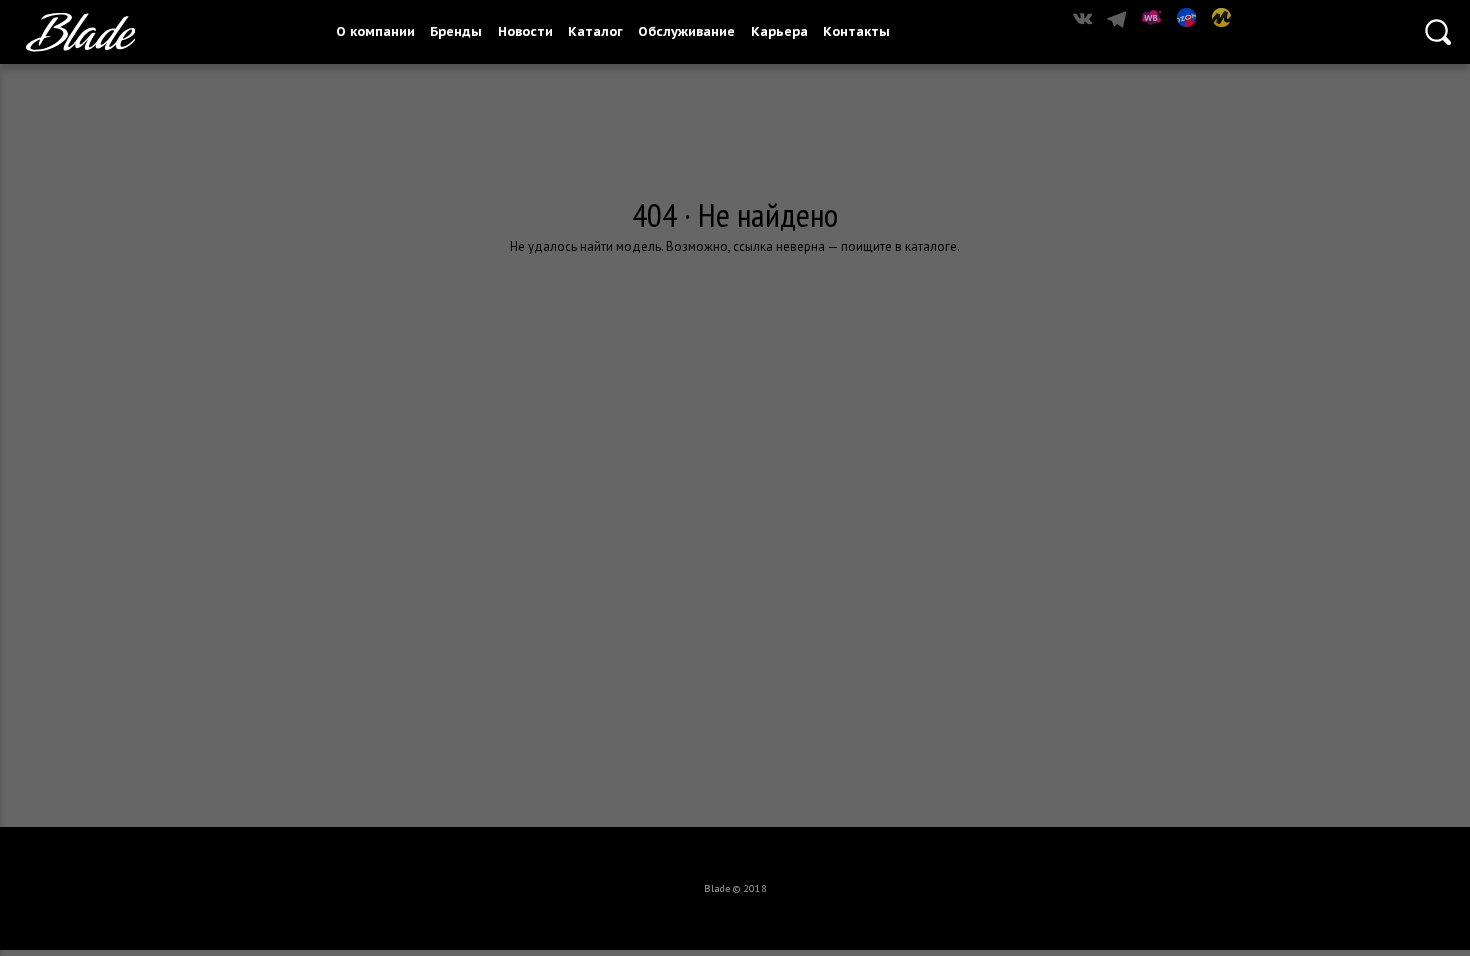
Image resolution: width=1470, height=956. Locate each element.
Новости (525, 31)
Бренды (456, 31)
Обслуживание (686, 31)
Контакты (856, 31)
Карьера (779, 31)
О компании (375, 31)
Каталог (595, 31)
